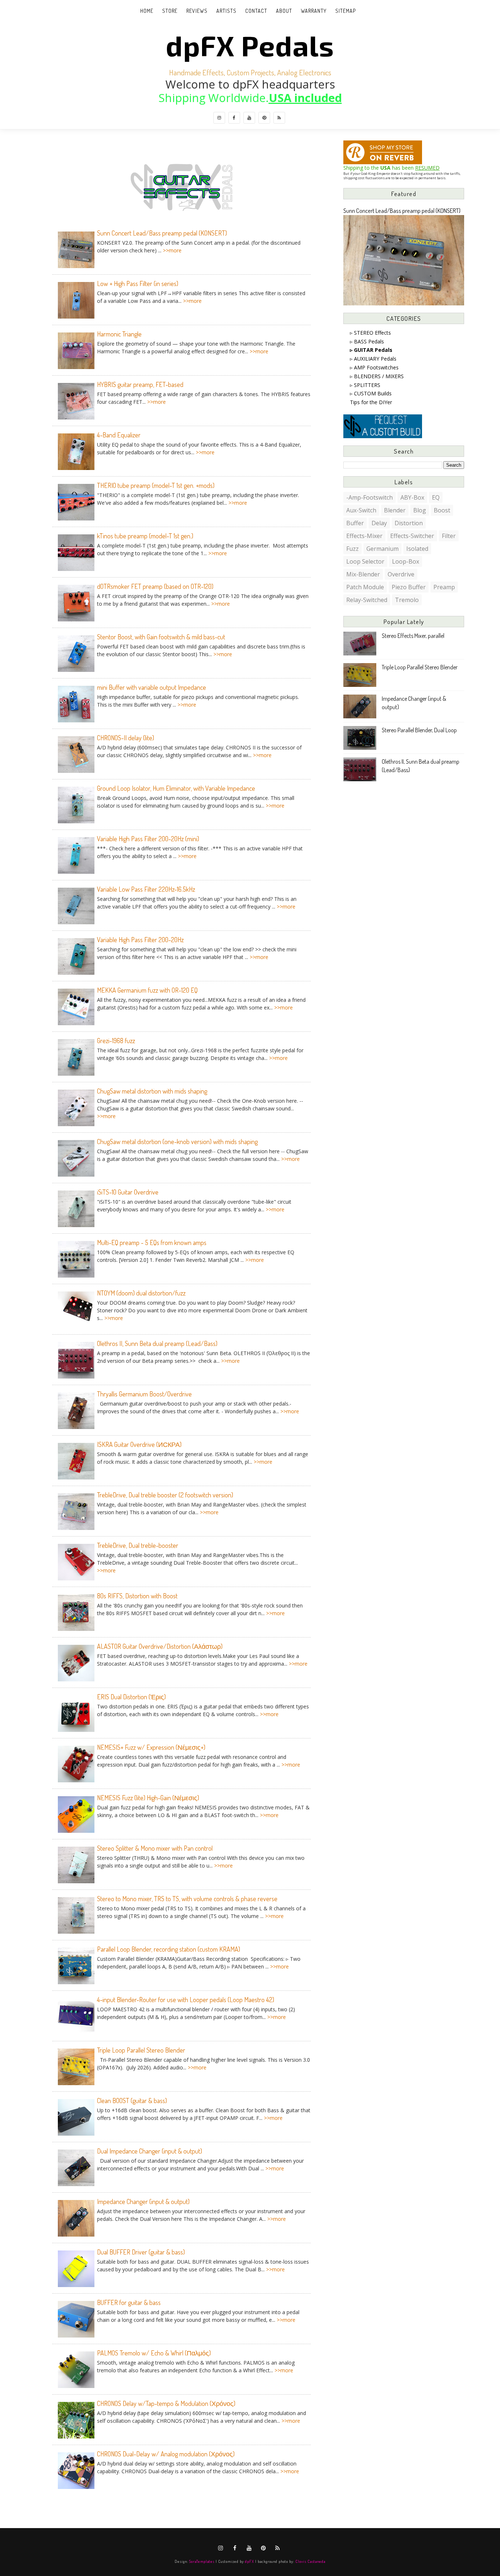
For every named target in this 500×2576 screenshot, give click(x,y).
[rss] (279, 118)
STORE (170, 11)
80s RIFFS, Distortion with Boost (137, 1596)
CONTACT (256, 11)
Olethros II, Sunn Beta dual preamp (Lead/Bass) (157, 1343)
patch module (365, 587)
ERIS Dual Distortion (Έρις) (131, 1697)
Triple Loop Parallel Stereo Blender (141, 2050)
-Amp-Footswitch (370, 497)
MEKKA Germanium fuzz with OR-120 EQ (147, 990)
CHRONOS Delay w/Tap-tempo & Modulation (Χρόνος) (166, 2403)
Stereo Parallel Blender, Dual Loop (419, 730)
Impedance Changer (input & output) (143, 2201)
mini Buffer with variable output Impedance (152, 687)
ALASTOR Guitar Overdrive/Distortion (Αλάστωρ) (160, 1646)
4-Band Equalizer (119, 435)
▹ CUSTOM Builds (371, 393)
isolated (417, 549)
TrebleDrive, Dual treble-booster (138, 1545)
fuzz (352, 549)
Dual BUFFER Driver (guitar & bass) (141, 2252)
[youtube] (249, 118)
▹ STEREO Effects (370, 333)
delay (379, 523)
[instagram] (219, 118)
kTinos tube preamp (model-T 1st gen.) (145, 536)
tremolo (407, 600)
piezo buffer (409, 587)
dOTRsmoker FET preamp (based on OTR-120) (155, 586)
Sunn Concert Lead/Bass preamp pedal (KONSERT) (162, 233)
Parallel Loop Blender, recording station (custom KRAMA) (169, 1949)
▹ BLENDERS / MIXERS (377, 376)
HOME (147, 11)
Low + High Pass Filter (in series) (138, 283)
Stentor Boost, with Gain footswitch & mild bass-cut (161, 637)
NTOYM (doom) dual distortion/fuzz (141, 1293)
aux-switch (361, 510)
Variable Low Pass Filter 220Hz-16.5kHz (146, 889)
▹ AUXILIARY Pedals (373, 359)
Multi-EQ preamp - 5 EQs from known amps (152, 1242)
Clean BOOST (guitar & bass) (132, 2101)
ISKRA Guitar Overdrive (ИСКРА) (139, 1444)
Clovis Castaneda (310, 2561)
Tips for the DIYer (371, 402)
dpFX (249, 2561)
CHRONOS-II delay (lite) (126, 738)
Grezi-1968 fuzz (116, 1041)
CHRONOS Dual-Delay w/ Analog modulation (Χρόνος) (166, 2454)
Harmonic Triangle (119, 334)
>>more (172, 250)
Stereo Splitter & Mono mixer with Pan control (155, 1848)
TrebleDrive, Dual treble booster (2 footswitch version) (165, 1495)
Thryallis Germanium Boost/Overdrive (144, 1394)
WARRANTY (314, 11)
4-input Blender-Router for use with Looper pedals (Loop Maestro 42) (186, 2000)
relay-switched (367, 600)
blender (395, 510)
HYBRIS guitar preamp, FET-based (140, 384)
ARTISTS (226, 11)
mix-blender (363, 574)
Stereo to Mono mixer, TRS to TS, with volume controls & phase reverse (187, 1899)
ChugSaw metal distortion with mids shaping (152, 1091)
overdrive (401, 574)
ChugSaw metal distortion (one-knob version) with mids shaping (177, 1142)
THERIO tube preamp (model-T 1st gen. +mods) (156, 485)
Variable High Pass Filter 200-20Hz (140, 940)
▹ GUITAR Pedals (371, 350)
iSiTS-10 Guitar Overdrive (128, 1192)
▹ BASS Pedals (367, 341)
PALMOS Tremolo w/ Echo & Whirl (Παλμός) (154, 2353)
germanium (383, 549)
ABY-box (412, 497)
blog (420, 510)
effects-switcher (412, 536)
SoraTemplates (202, 2561)
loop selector (365, 561)
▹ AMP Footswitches (374, 367)
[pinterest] (264, 118)
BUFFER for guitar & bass (129, 2302)
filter (449, 536)
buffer (355, 523)
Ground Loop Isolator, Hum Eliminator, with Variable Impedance (176, 788)
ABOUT (284, 11)
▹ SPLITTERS (365, 385)
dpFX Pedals (250, 45)
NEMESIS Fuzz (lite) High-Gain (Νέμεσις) (148, 1798)
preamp (444, 587)
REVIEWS (197, 11)
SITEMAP (346, 11)
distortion (409, 523)
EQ (436, 497)
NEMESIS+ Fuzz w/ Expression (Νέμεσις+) (151, 1747)
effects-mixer (364, 536)
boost (442, 510)
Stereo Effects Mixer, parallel (413, 636)
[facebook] (234, 118)
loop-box (406, 561)
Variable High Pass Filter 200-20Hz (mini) (148, 839)
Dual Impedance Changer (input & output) (150, 2151)
